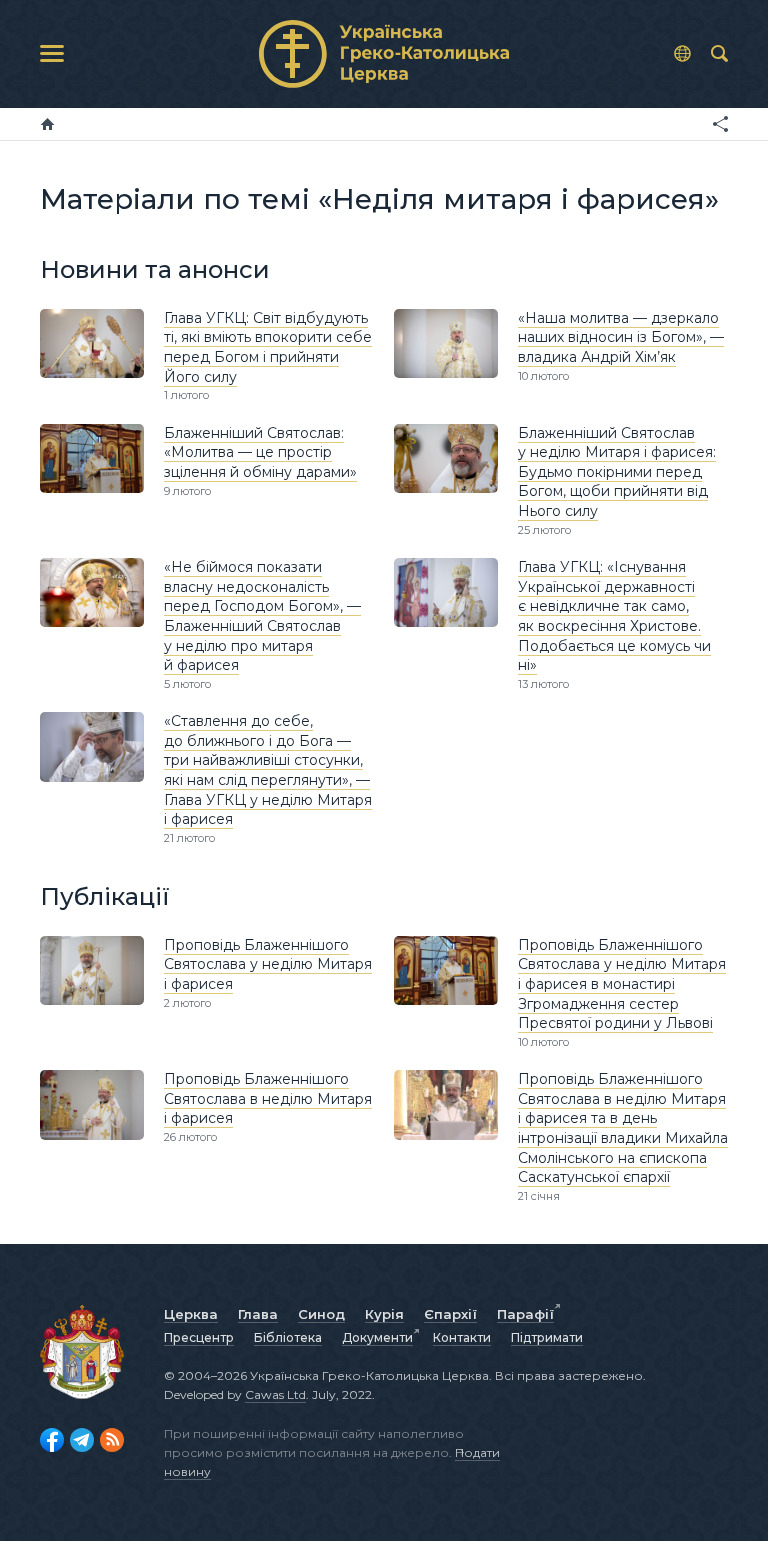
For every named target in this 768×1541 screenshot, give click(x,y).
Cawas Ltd (275, 1394)
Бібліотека (288, 1337)
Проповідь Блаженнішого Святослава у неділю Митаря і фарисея (268, 964)
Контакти (462, 1337)
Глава (258, 1314)
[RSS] (112, 1440)
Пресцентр (199, 1337)
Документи (377, 1337)
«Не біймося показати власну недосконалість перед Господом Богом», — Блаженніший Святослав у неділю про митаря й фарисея (262, 616)
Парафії (525, 1314)
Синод (321, 1314)
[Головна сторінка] (47, 124)
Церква (191, 1314)
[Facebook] (52, 1440)
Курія (384, 1314)
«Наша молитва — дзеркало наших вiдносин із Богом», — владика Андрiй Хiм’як (621, 337)
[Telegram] (82, 1440)
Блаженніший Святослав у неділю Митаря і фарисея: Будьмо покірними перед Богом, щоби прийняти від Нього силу (617, 472)
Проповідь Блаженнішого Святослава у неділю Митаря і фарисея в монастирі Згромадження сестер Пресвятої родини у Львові (622, 984)
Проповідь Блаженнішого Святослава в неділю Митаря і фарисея (268, 1098)
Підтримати (547, 1337)
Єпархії (450, 1314)
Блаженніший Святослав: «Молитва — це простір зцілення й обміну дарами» (260, 452)
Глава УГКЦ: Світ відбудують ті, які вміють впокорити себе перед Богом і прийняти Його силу (268, 347)
